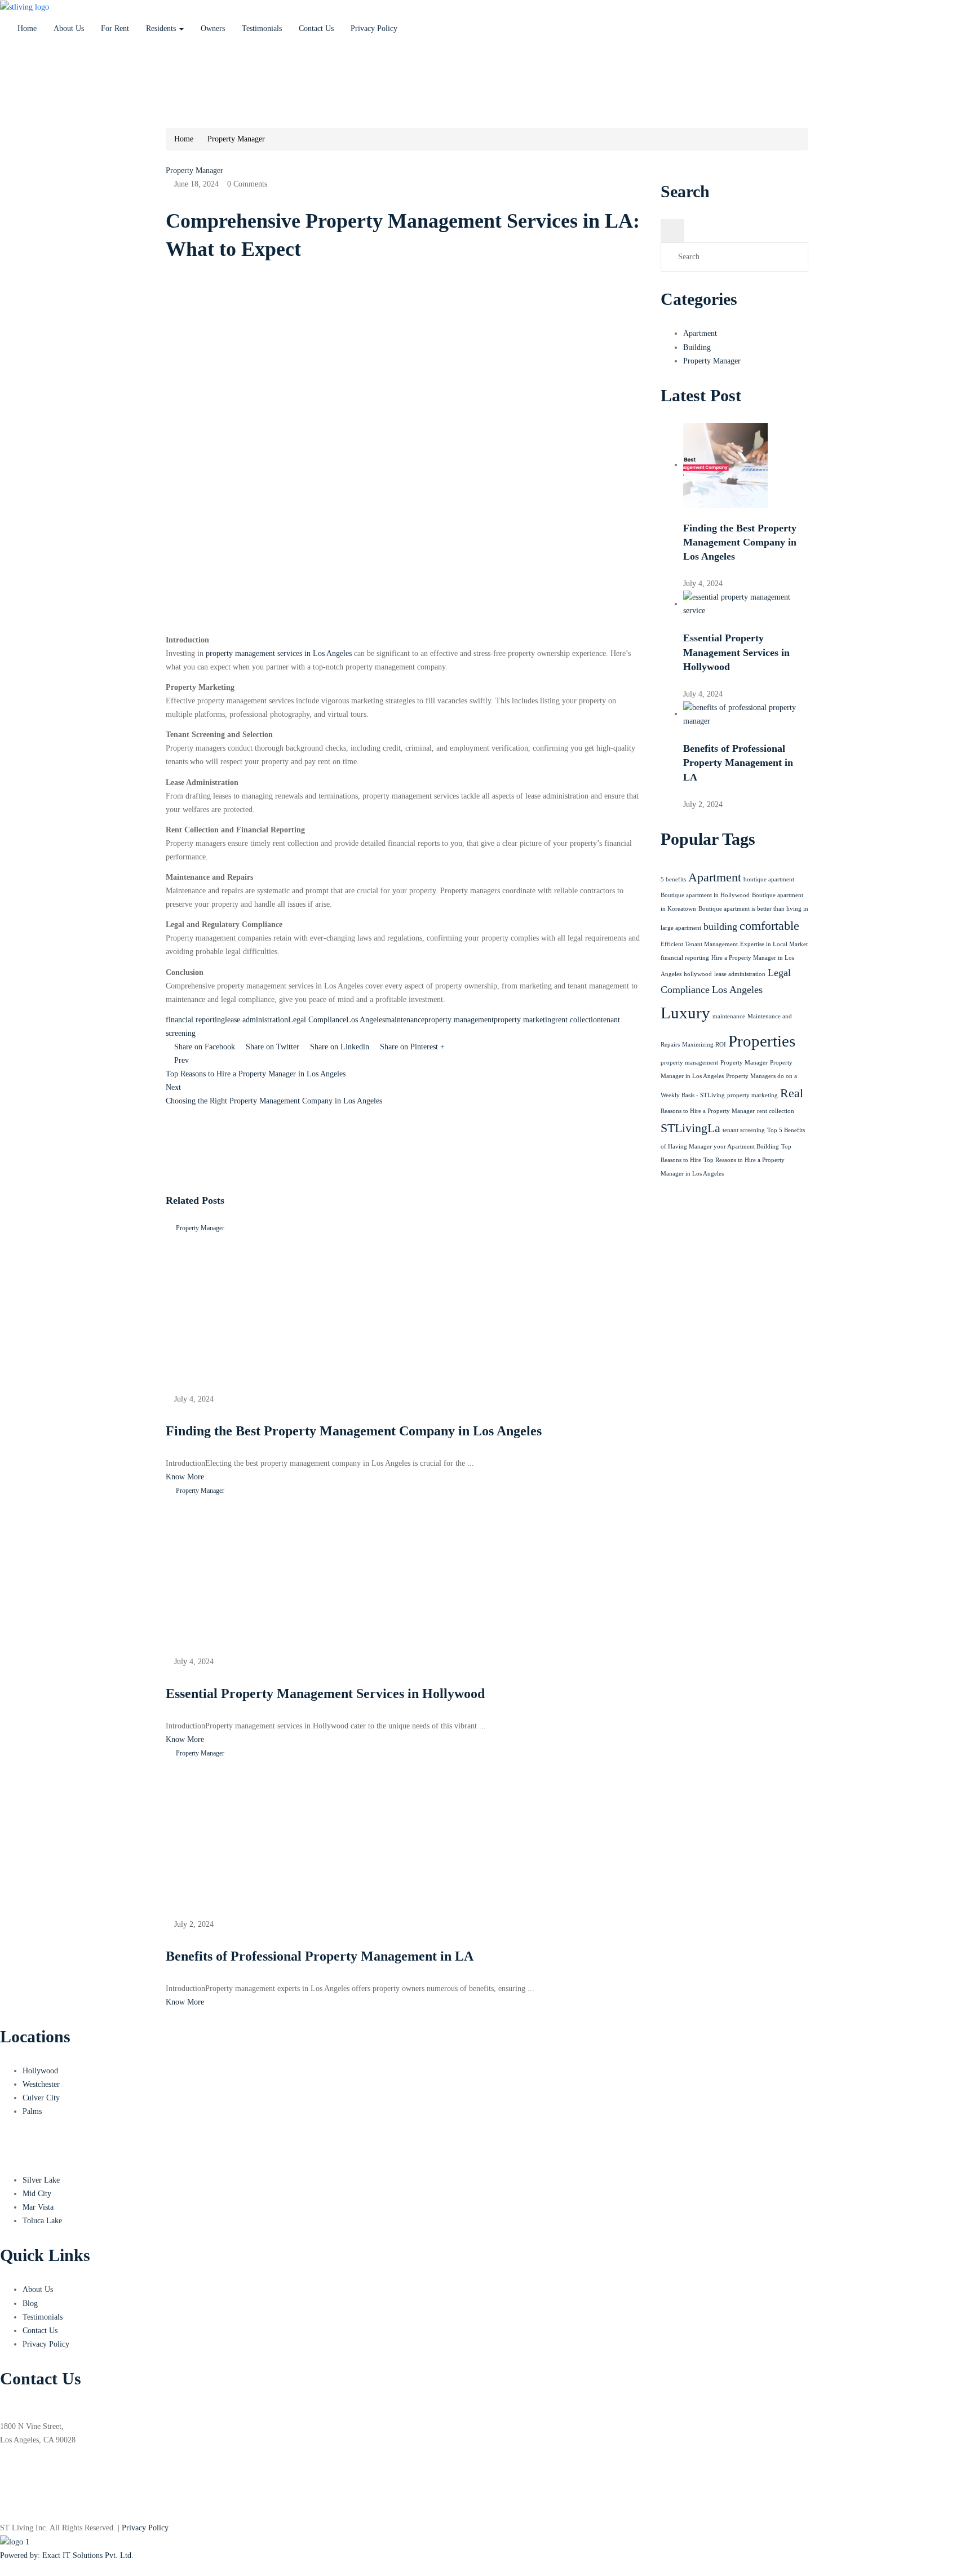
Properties (762, 1041)
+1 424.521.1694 (30, 77)
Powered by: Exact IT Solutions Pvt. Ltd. (67, 2555)
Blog (30, 2304)
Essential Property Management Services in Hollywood (736, 652)
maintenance (405, 1020)
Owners (213, 28)
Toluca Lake (42, 2221)
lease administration (256, 1020)
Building (697, 347)
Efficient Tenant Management (699, 944)
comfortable (769, 926)
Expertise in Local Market (774, 944)
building (720, 926)
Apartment (700, 333)
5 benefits (673, 879)
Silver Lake (41, 2180)
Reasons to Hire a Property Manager (708, 1111)
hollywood (698, 974)
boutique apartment (769, 879)
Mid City (37, 2194)
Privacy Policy (374, 28)
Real (792, 1093)
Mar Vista (38, 2207)
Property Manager (236, 139)
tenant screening (744, 1130)
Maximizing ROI (704, 1045)
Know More (185, 1477)
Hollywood (40, 2071)
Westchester (41, 2084)
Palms (32, 2111)
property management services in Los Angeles (279, 653)
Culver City (41, 2098)
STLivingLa (690, 1128)
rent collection (578, 1020)
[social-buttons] (3, 2508)
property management (459, 1020)
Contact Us (316, 28)
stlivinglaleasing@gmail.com (46, 105)
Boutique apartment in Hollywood (705, 895)
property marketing (524, 1020)
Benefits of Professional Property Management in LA (738, 762)
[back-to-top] (3, 2569)
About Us (69, 28)
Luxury (685, 1013)
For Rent (115, 28)
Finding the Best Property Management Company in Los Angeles (740, 542)
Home (27, 28)
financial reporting (195, 1020)
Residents (162, 28)
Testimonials (262, 28)
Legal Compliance (317, 1020)
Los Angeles (366, 1020)
